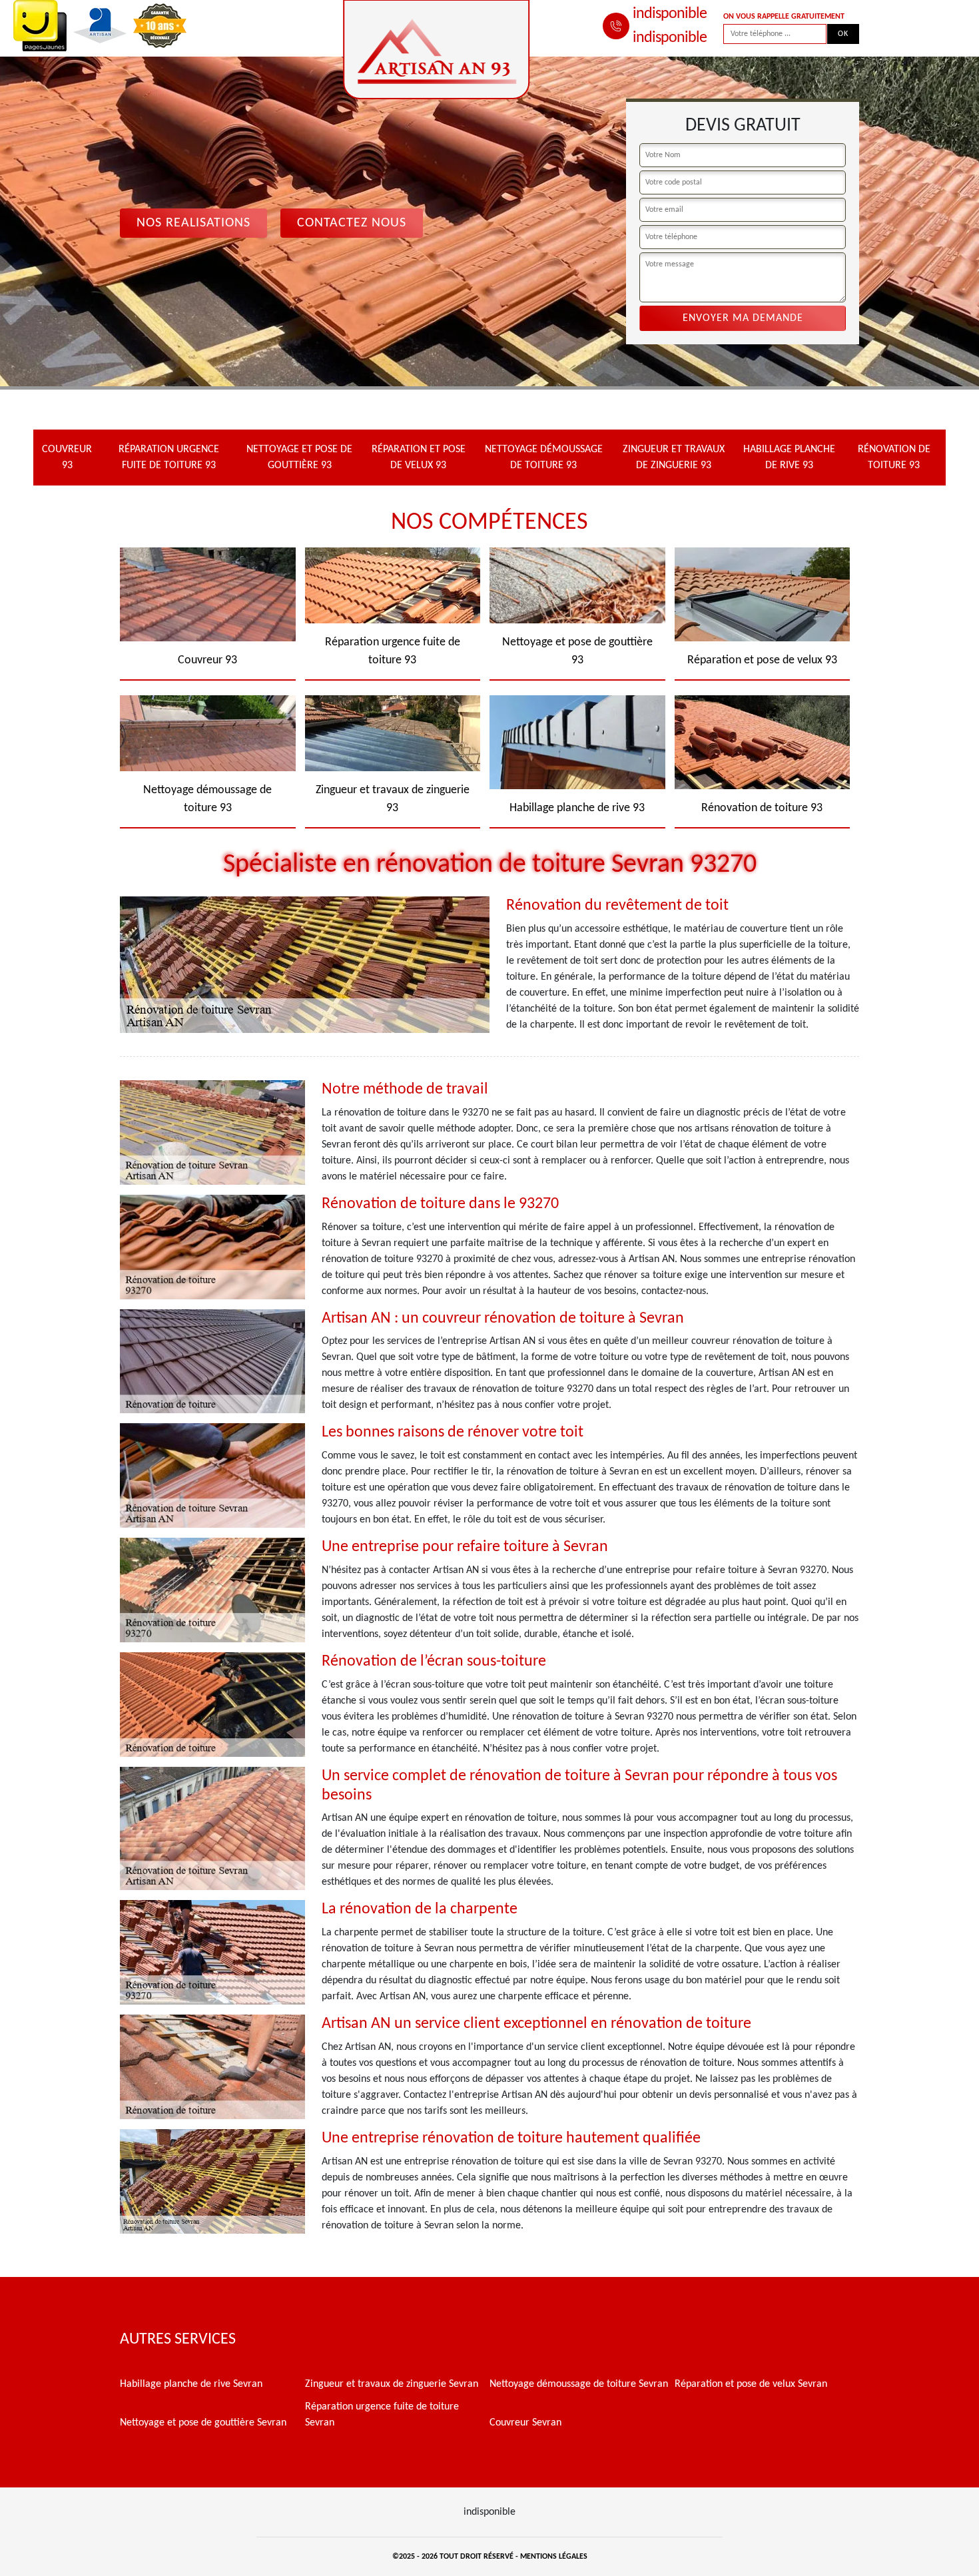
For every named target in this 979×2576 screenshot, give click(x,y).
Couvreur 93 (67, 458)
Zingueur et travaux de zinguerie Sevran (392, 2384)
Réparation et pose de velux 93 (419, 458)
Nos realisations (193, 223)
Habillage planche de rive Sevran (191, 2384)
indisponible (670, 14)
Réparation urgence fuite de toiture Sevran (382, 2415)
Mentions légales (554, 2557)
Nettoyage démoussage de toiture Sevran (579, 2384)
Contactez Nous (352, 223)
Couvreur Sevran (525, 2423)
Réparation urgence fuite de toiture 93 (169, 458)
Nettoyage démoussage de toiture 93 (544, 458)
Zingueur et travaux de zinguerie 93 (674, 458)
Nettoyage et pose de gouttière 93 (299, 458)
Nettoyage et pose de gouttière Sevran (203, 2423)
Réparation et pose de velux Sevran (751, 2384)
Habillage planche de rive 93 (789, 458)
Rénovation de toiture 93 (894, 458)
